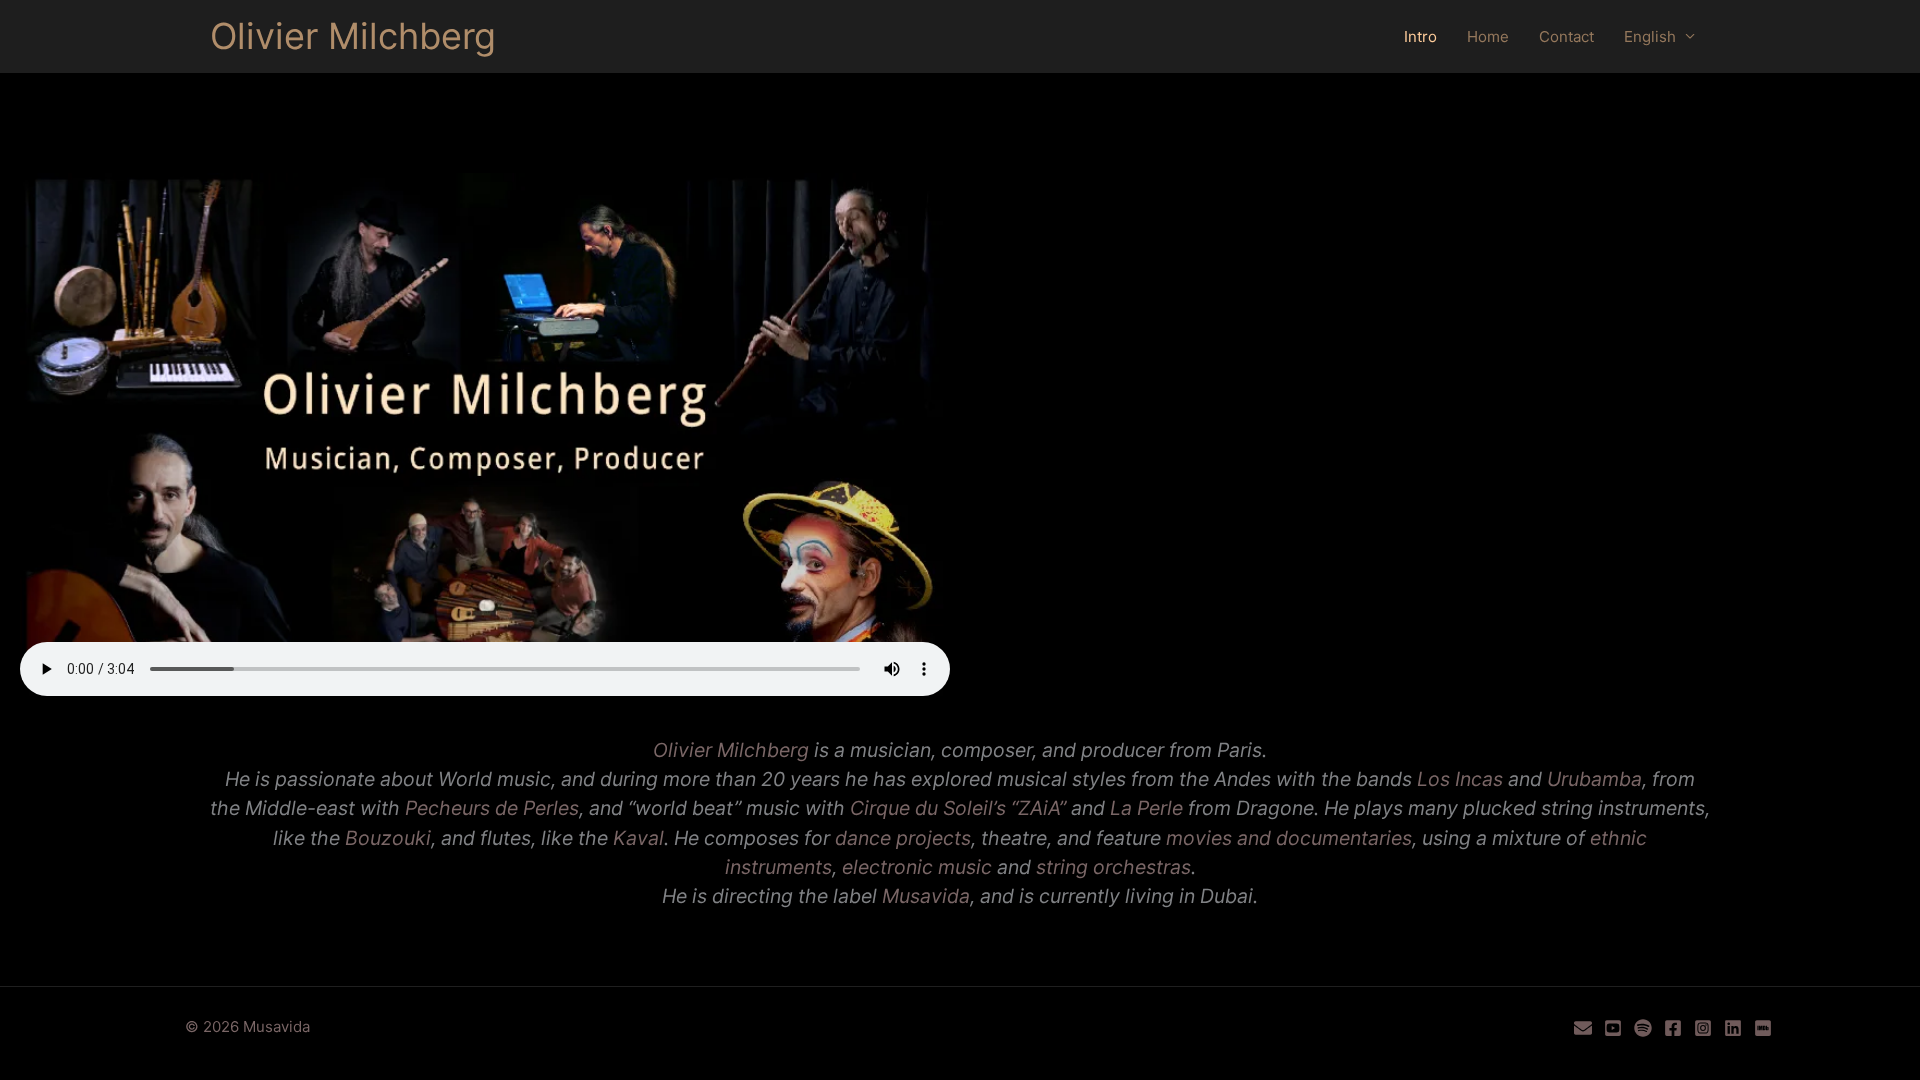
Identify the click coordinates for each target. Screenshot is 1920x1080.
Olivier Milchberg (353, 36)
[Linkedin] (1733, 1028)
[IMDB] (1763, 1028)
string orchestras (1113, 867)
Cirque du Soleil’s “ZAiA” (958, 808)
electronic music (917, 867)
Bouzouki (388, 838)
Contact (1566, 36)
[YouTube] (1613, 1028)
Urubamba (1594, 779)
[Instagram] (1703, 1028)
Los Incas (1460, 779)
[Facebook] (1673, 1028)
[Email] (1583, 1028)
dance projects (903, 838)
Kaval (638, 838)
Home (1488, 36)
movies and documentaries (1289, 838)
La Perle (1146, 808)
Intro (1420, 36)
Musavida (926, 896)
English (1650, 36)
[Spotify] (1643, 1028)
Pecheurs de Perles (492, 808)
